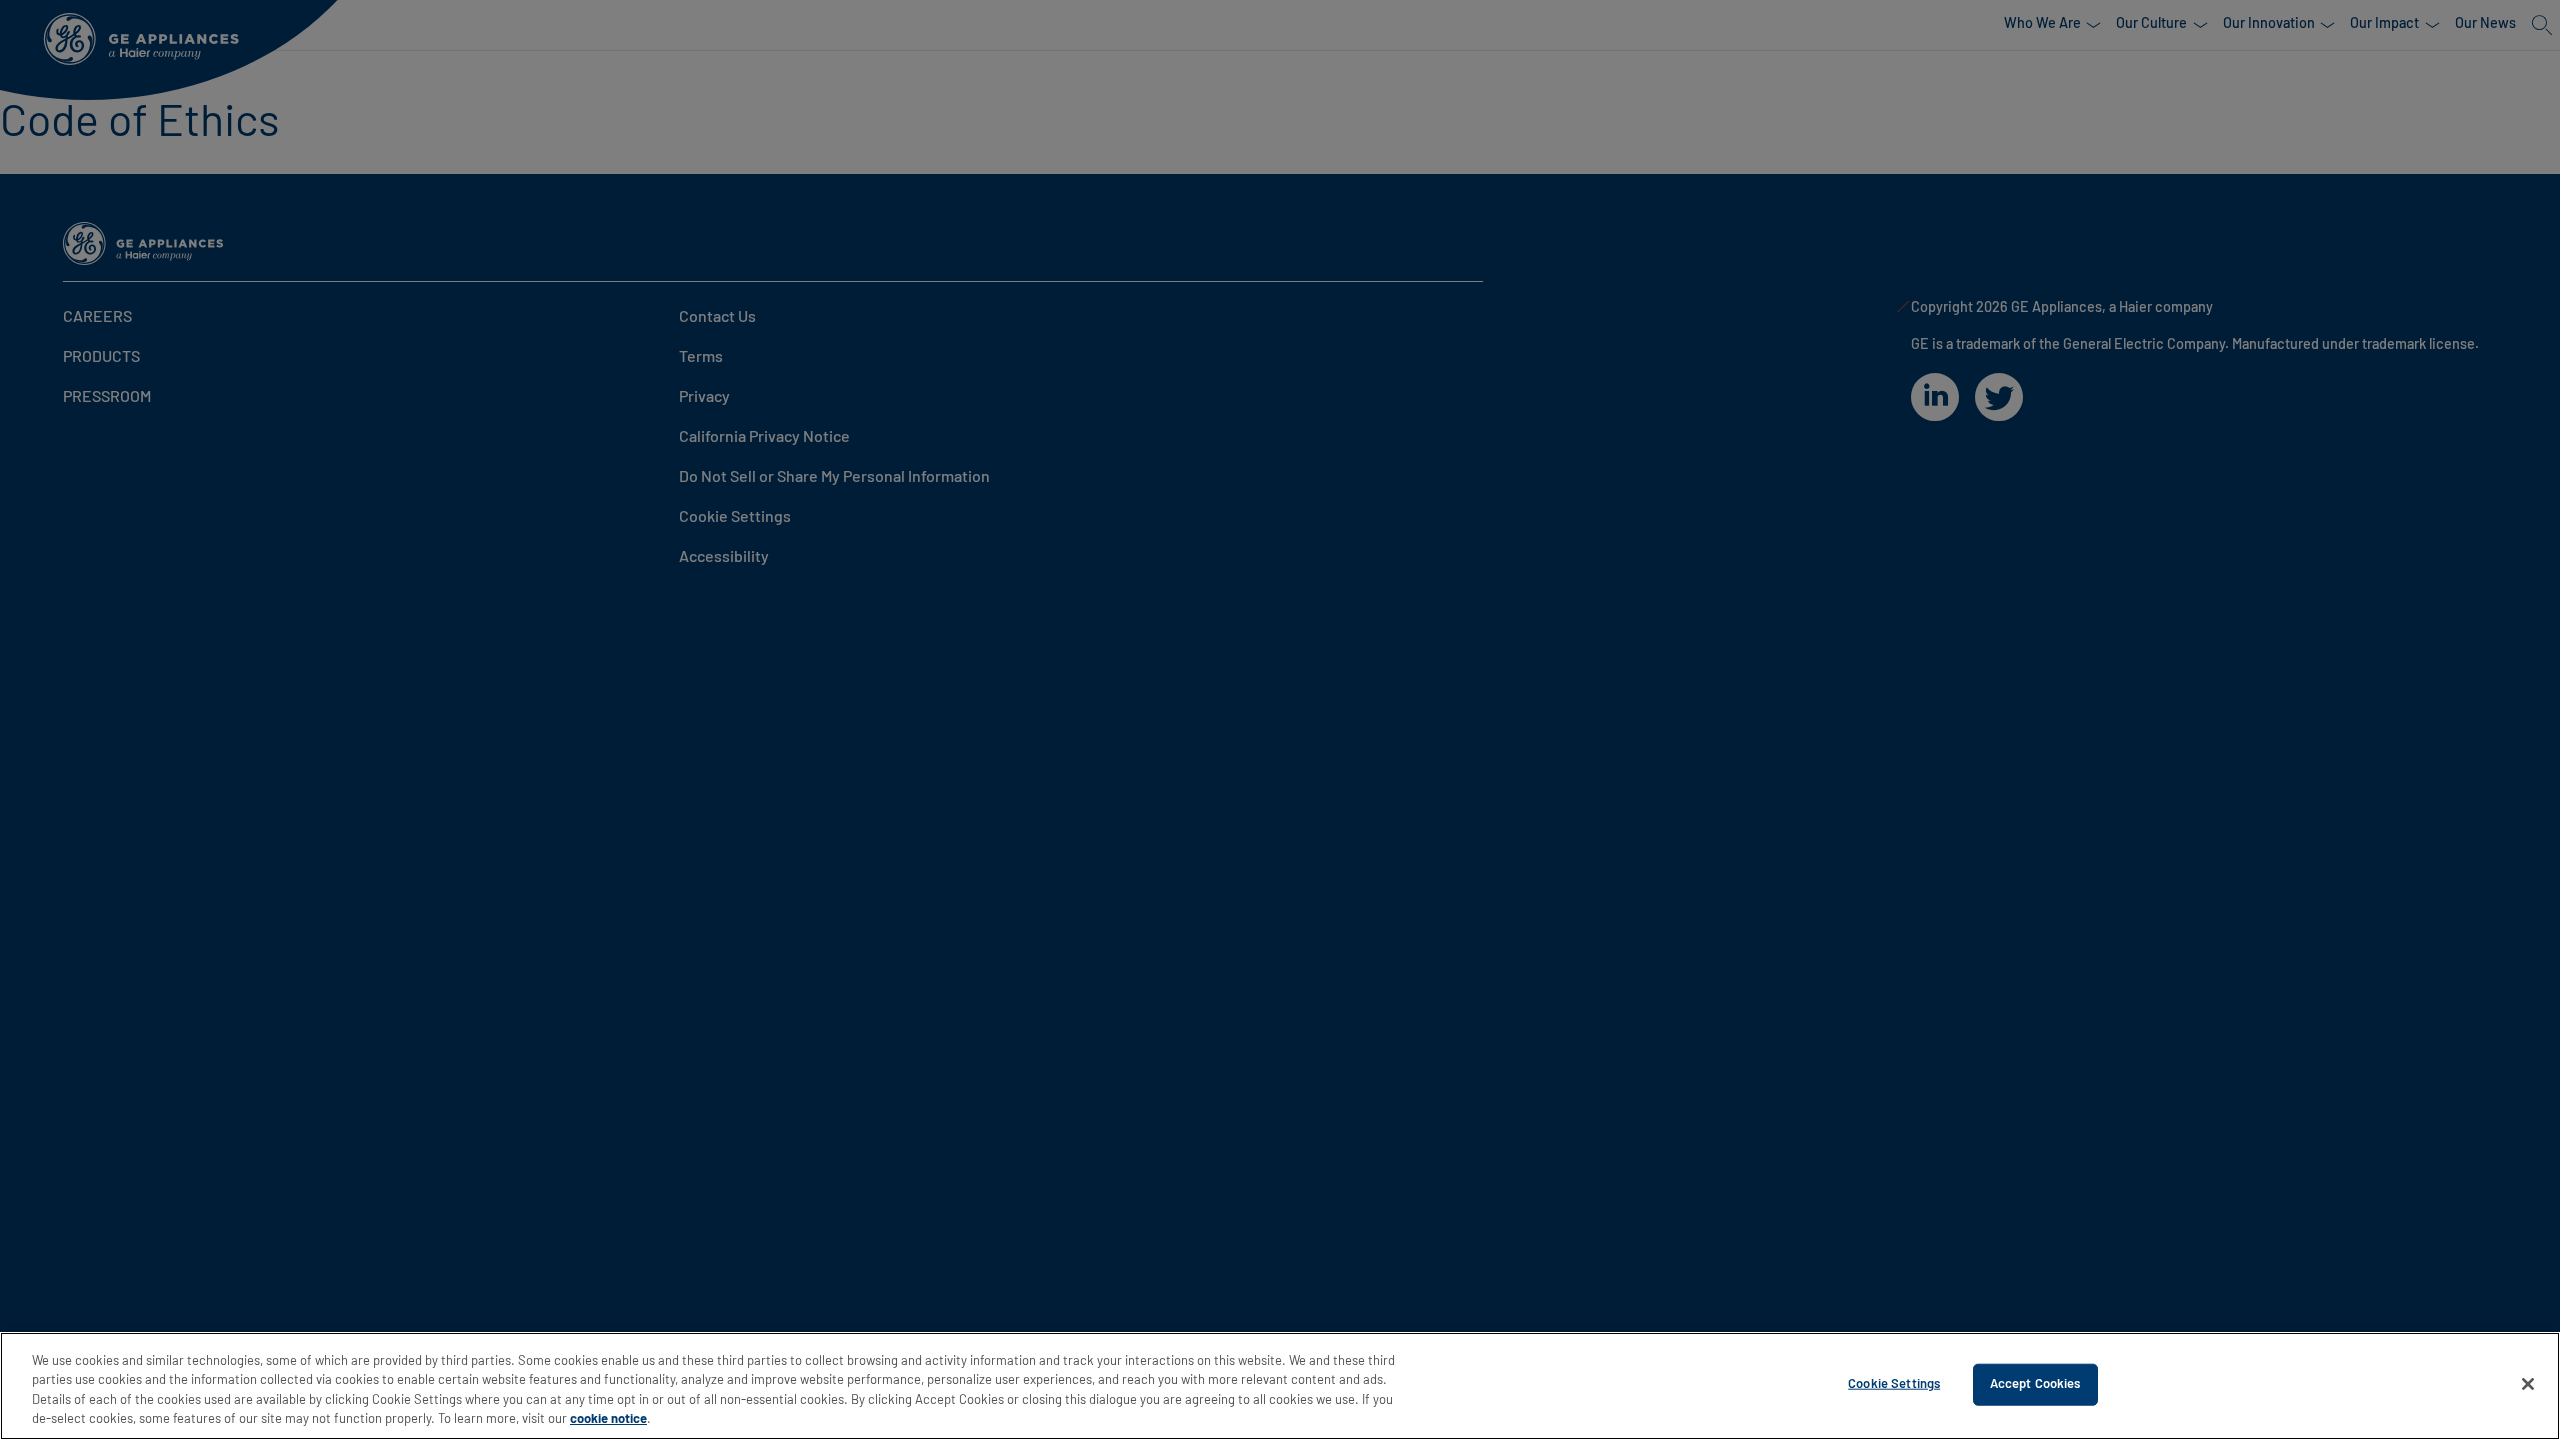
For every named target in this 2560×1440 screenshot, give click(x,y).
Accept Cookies (2035, 1384)
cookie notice (608, 1419)
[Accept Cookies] (2528, 1384)
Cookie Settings (1894, 1384)
